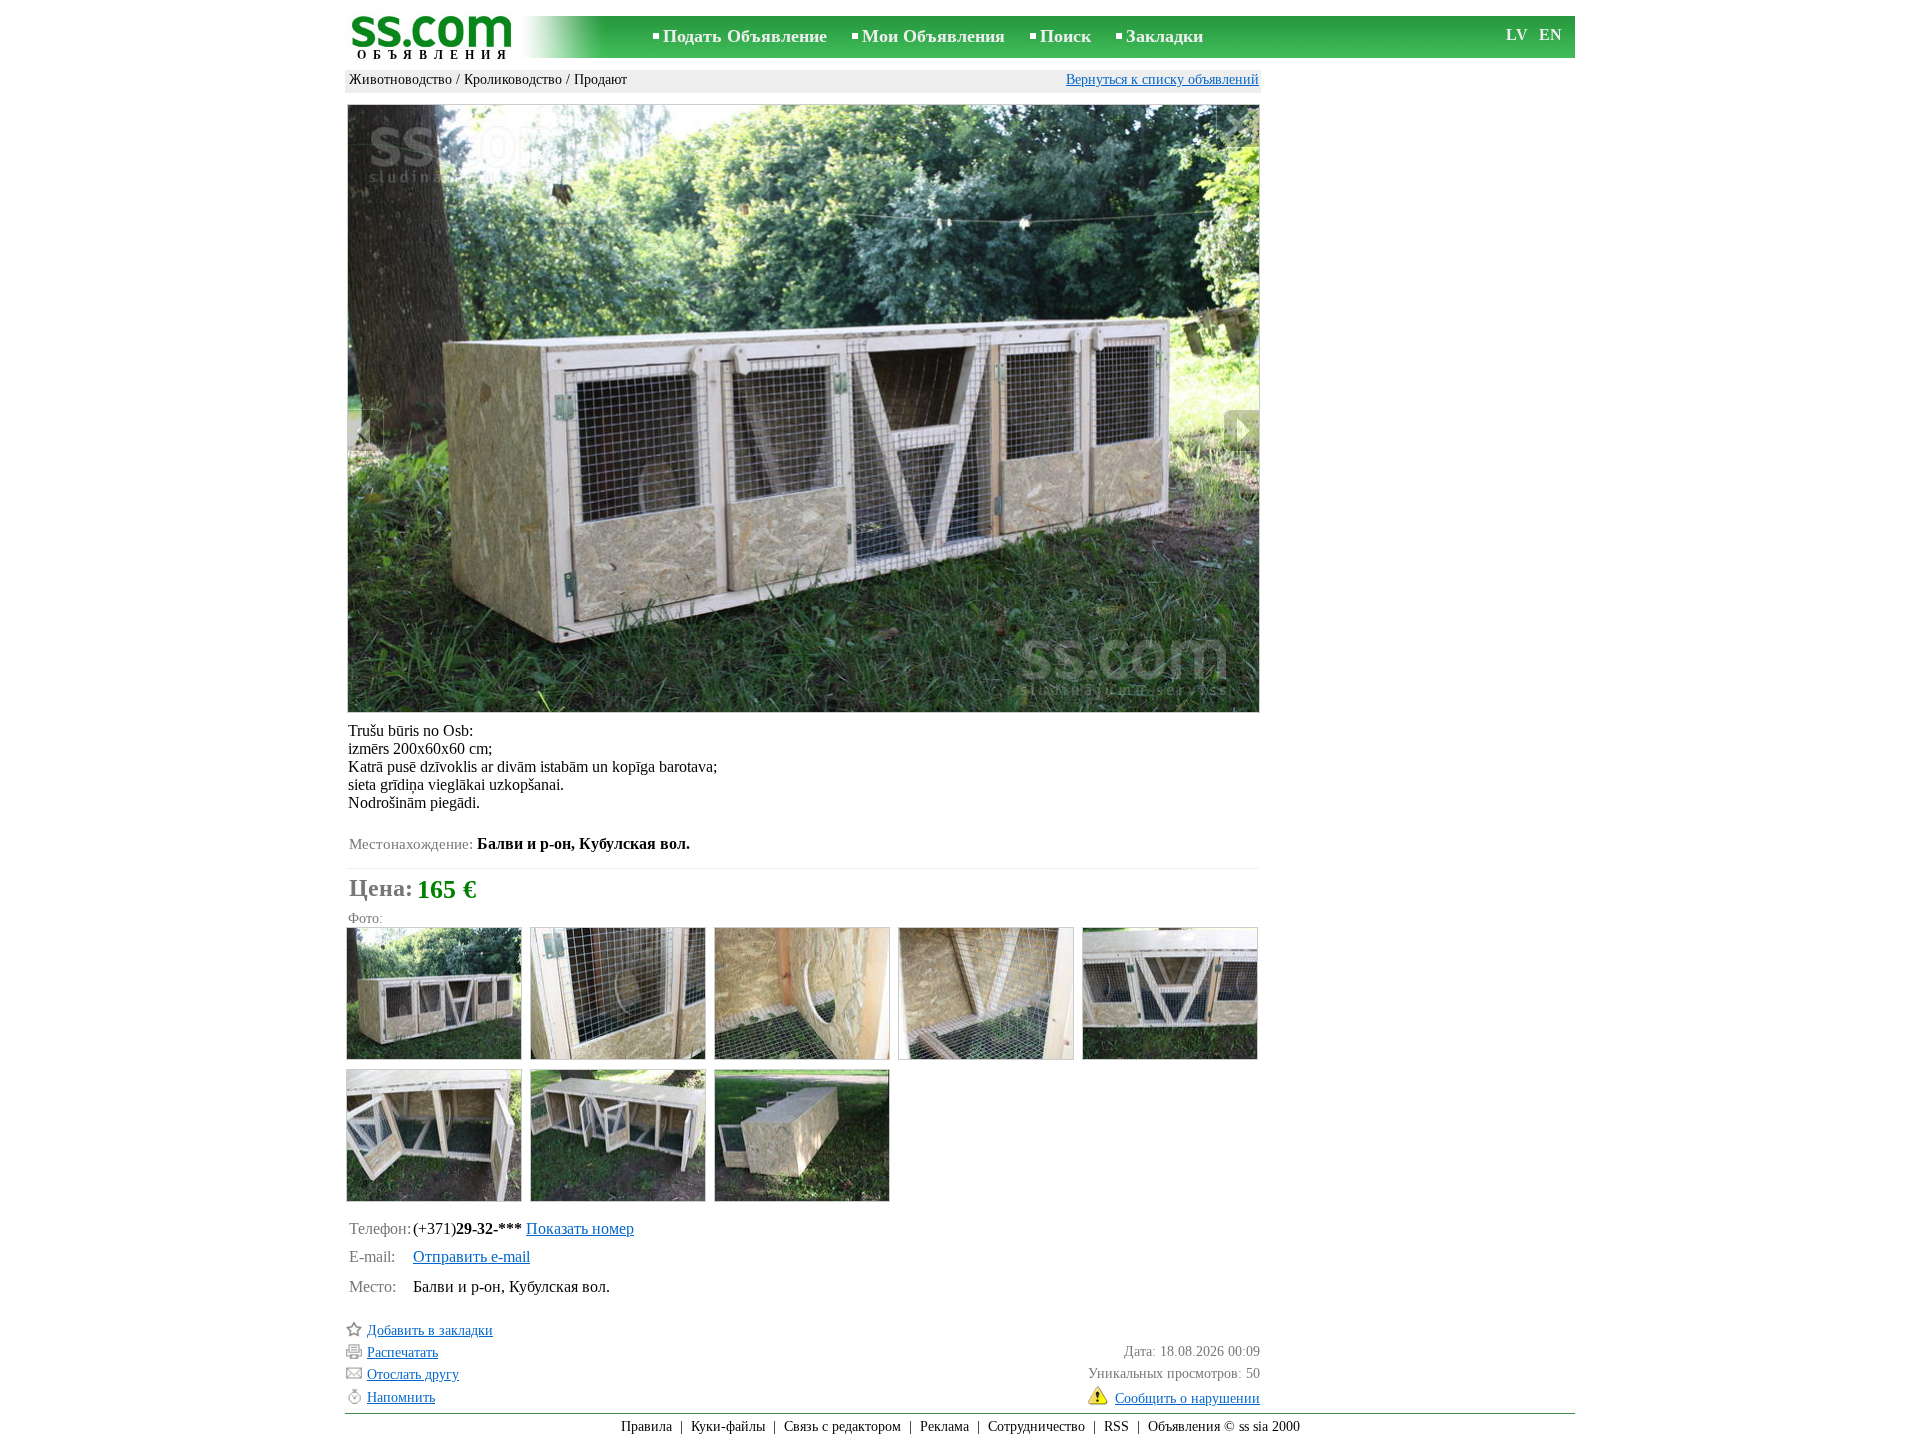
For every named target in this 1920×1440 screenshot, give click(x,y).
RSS (1116, 1426)
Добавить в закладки (430, 1330)
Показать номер (580, 1228)
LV (1517, 34)
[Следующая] (1241, 430)
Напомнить (401, 1397)
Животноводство (400, 79)
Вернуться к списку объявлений (1162, 79)
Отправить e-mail (471, 1256)
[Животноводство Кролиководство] (433, 993)
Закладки (1164, 36)
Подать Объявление (745, 36)
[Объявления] (435, 38)
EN (1550, 34)
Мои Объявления (933, 36)
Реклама (944, 1426)
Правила (646, 1426)
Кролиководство (513, 79)
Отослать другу (413, 1374)
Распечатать (402, 1352)
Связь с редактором (842, 1426)
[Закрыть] (1237, 126)
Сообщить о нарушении (1187, 1398)
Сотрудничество (1036, 1426)
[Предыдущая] (366, 430)
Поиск (1065, 36)
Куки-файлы (728, 1426)
